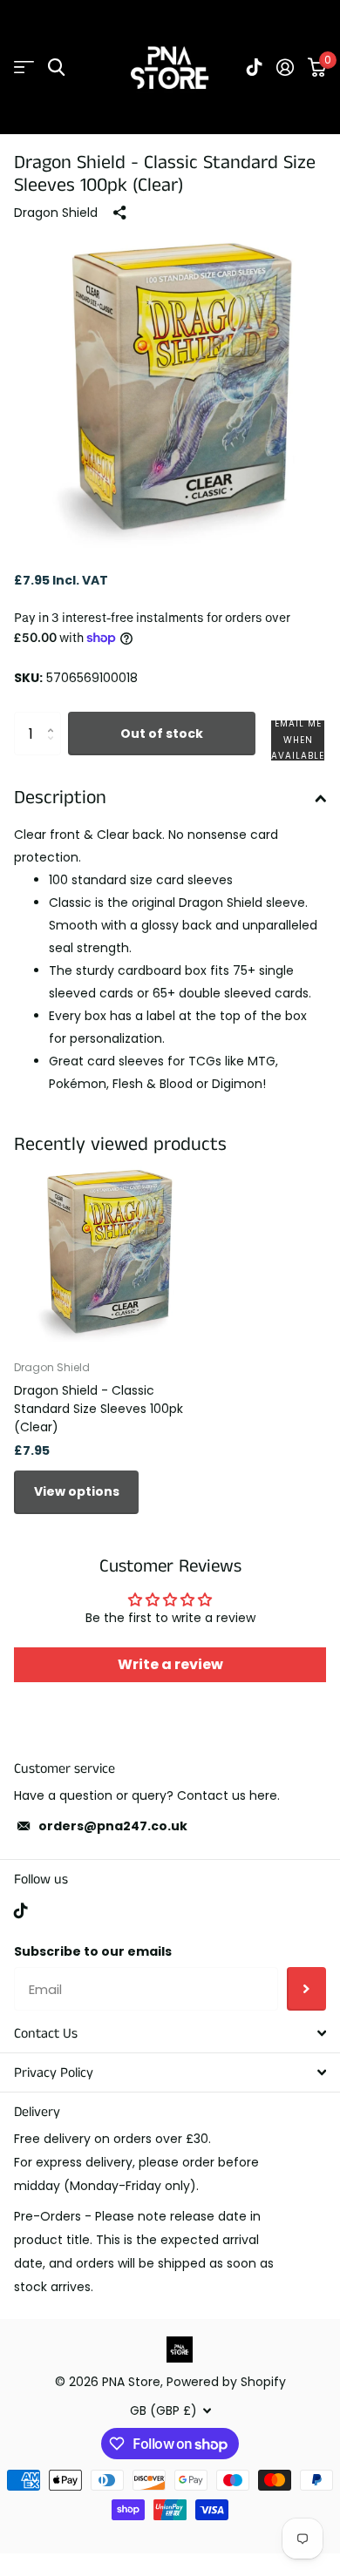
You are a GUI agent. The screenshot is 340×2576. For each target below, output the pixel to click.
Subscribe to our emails (93, 1951)
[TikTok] (21, 1910)
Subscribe (306, 1989)
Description (60, 798)
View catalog (24, 68)
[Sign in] (285, 67)
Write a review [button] (170, 1664)
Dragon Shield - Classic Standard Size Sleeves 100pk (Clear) (99, 1409)
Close (170, 2033)
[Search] (56, 68)
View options (77, 1491)
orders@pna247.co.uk (113, 1826)
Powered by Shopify (226, 2382)
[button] (298, 740)
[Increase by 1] (54, 718)
